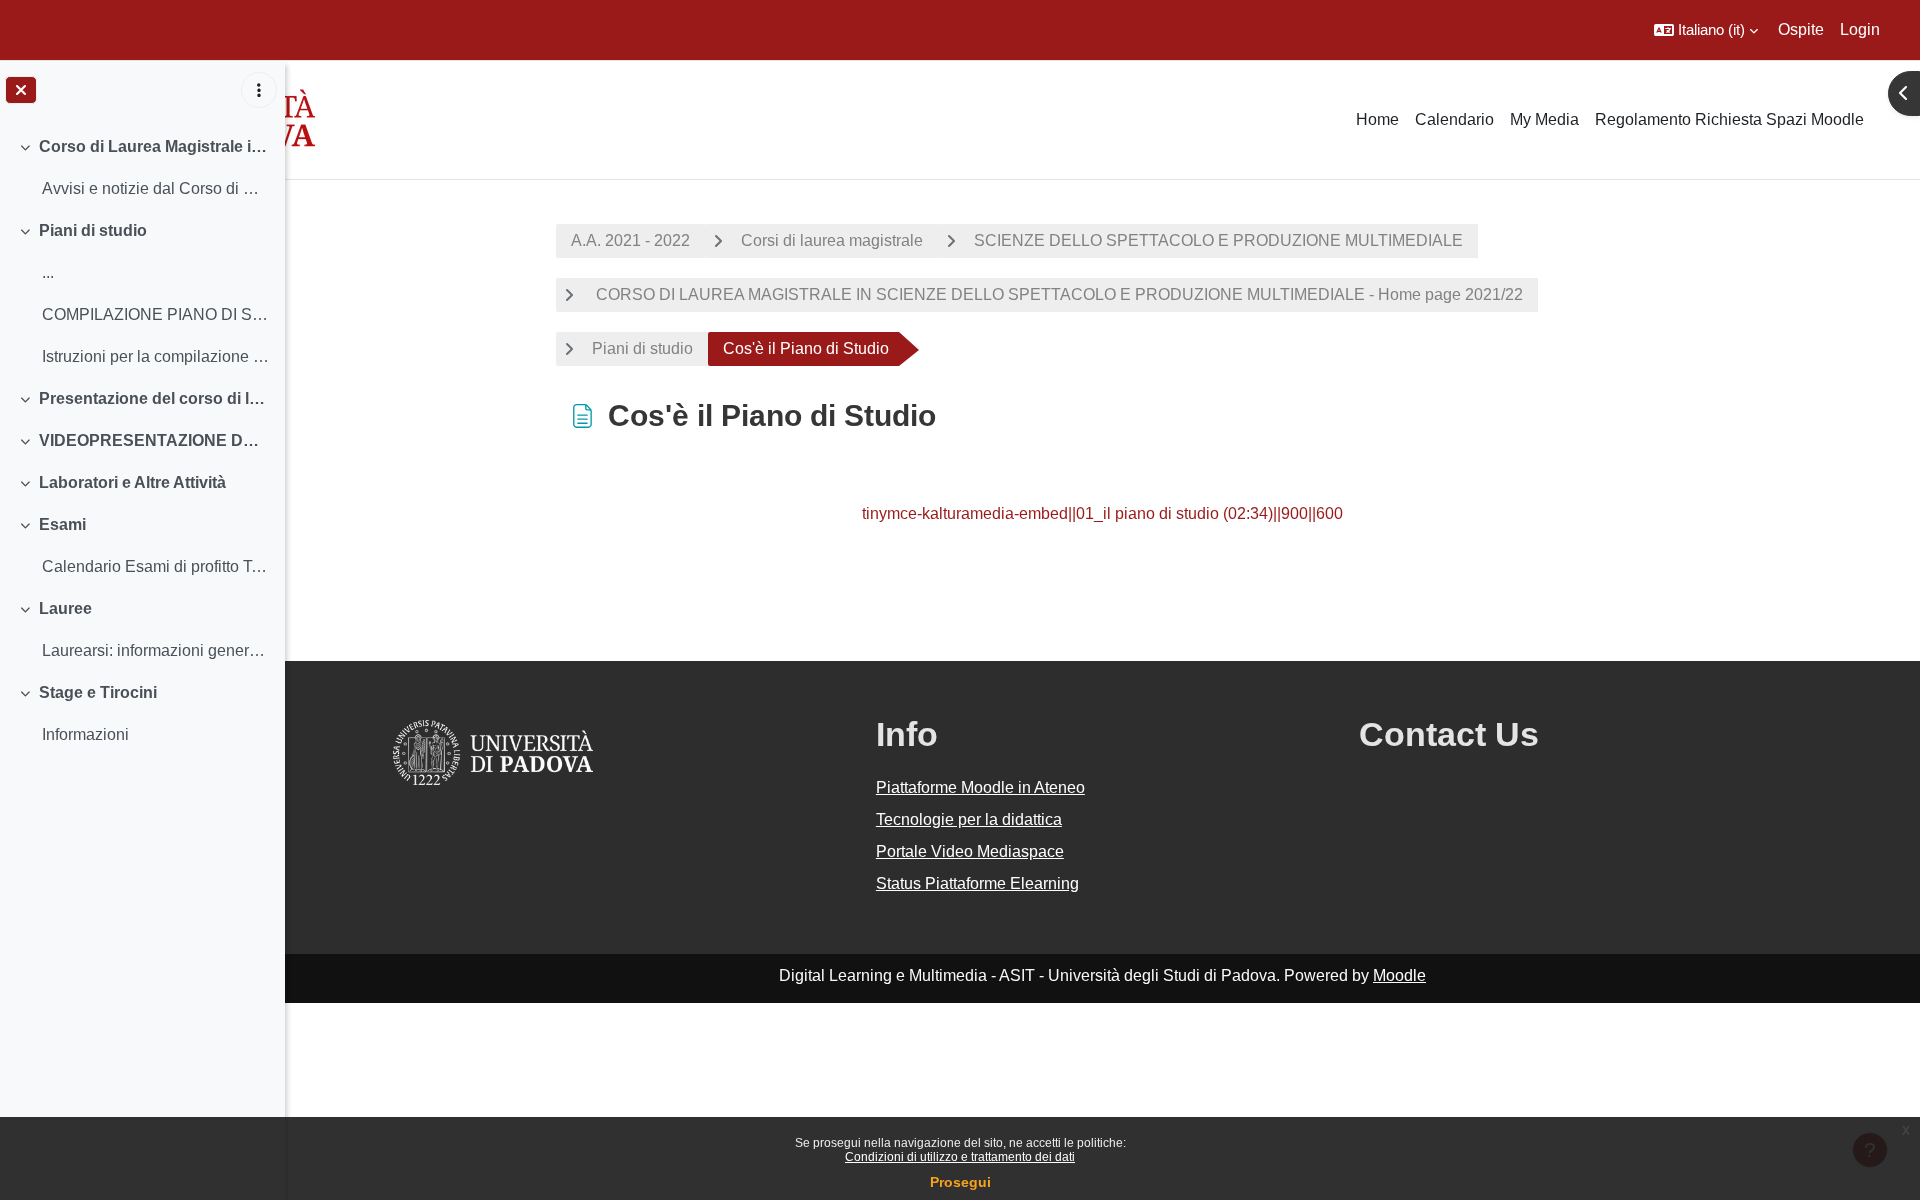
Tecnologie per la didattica (969, 819)
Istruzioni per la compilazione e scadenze (155, 356)
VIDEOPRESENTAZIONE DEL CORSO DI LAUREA (154, 440)
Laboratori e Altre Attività (132, 482)
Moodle (1399, 975)
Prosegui (960, 1182)
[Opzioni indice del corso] (259, 90)
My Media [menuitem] (1544, 119)
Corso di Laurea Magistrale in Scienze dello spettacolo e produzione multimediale (154, 146)
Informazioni (85, 734)
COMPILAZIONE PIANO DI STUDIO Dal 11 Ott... (155, 314)
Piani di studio (93, 230)
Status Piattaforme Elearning (977, 883)
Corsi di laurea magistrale (832, 240)
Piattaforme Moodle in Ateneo (980, 787)
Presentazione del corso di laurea (154, 398)
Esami (62, 524)
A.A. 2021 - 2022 (630, 240)
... (48, 272)
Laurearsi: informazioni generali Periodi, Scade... (155, 650)
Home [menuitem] (1377, 119)
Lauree (65, 608)
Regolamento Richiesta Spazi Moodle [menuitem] (1729, 119)
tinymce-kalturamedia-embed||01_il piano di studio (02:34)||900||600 (1102, 513)
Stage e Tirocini (98, 692)
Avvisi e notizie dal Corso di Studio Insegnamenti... (155, 188)
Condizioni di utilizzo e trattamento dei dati (960, 1157)
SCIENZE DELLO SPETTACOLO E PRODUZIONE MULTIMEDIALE (1218, 240)
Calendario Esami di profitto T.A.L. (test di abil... (155, 566)
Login (1860, 29)
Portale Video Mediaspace (970, 851)
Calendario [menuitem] (1454, 119)
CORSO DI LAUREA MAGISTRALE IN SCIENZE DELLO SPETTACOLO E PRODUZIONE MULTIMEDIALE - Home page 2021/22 (1057, 294)
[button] (1706, 30)
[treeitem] (142, 168)
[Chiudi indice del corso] (21, 90)
